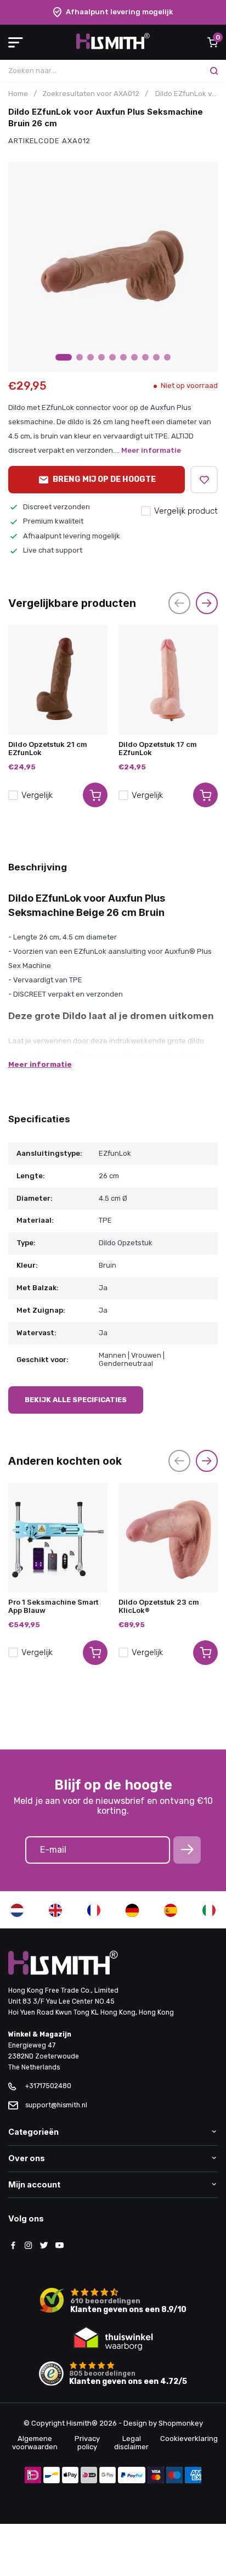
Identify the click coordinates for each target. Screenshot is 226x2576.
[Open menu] (16, 42)
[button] (64, 357)
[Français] (94, 1910)
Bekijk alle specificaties (76, 1400)
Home (18, 94)
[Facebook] (13, 2246)
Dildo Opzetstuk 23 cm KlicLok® (159, 1606)
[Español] (171, 1910)
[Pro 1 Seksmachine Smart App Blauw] (58, 1538)
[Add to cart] (95, 795)
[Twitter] (44, 2246)
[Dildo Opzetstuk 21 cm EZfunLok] (58, 680)
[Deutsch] (132, 1910)
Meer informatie (151, 450)
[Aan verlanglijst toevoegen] (204, 480)
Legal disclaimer (131, 2443)
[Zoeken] (214, 71)
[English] (55, 1910)
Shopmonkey (181, 2423)
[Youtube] (59, 2246)
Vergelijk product (186, 511)
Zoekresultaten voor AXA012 (91, 94)
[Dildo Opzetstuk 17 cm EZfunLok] (168, 680)
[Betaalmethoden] (33, 2476)
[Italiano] (209, 1910)
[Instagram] (29, 2246)
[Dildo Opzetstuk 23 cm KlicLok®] (168, 1538)
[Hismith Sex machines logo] (113, 47)
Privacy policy (87, 2443)
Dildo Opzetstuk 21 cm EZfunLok (48, 749)
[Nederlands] (17, 1910)
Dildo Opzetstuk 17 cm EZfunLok (158, 749)
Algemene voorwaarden (35, 2443)
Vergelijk (37, 795)
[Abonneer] (187, 1850)
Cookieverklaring (189, 2439)
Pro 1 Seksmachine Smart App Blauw (53, 1606)
